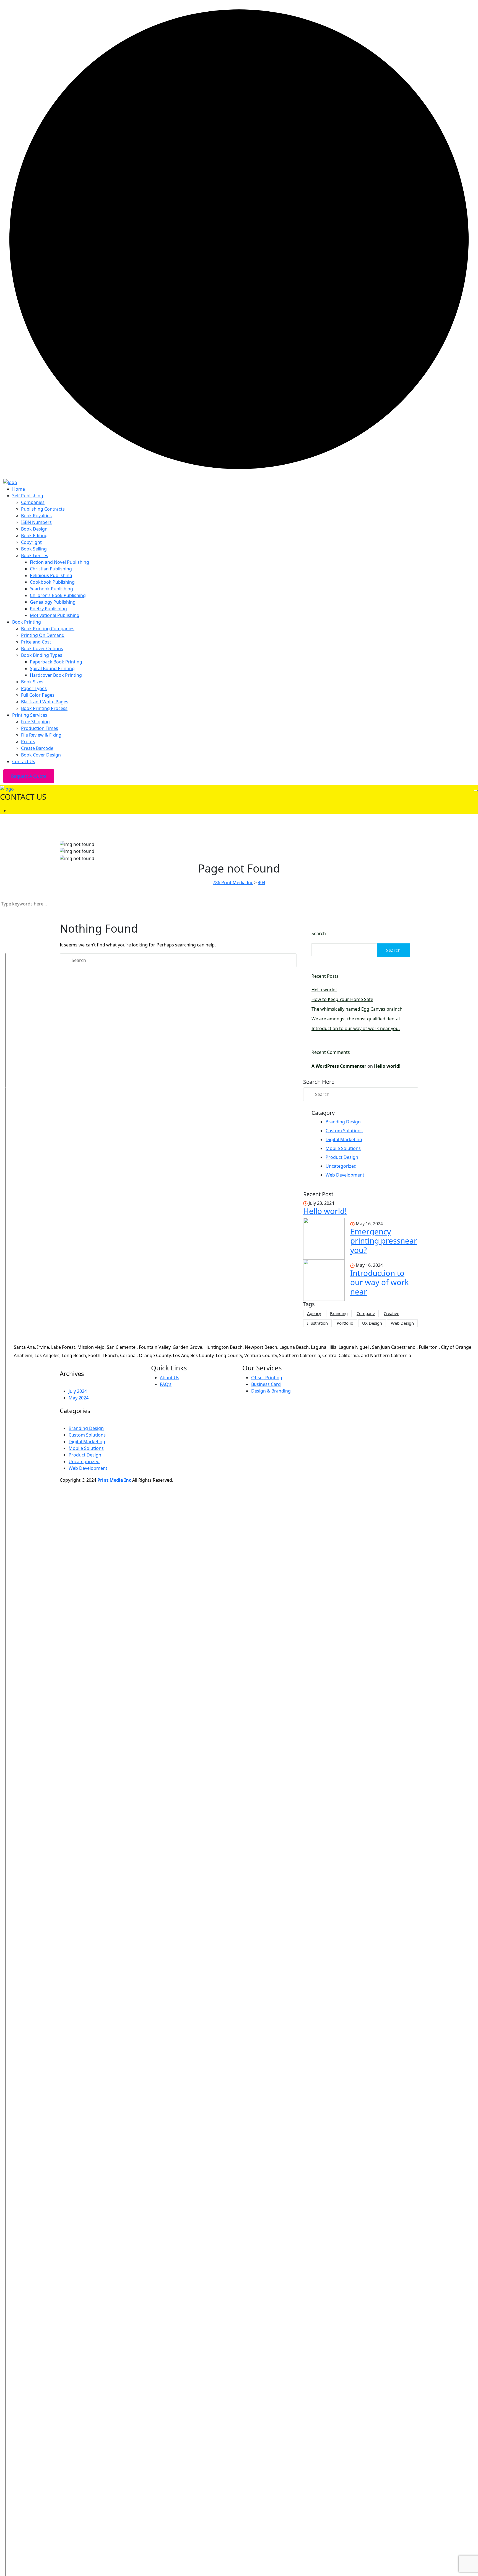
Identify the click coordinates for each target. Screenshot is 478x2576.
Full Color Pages (38, 695)
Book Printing (27, 622)
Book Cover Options (42, 648)
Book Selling (34, 549)
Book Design (34, 529)
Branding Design (343, 1122)
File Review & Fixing (41, 735)
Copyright (31, 542)
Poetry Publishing (48, 609)
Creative (391, 1313)
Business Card (266, 1384)
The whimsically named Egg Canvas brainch (357, 1009)
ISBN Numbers (36, 522)
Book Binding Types (42, 655)
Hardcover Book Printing (56, 675)
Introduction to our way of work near (380, 1282)
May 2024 (79, 1398)
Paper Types (34, 688)
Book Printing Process (44, 708)
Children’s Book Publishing (58, 595)
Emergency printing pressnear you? (384, 1241)
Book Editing (34, 536)
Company (366, 1313)
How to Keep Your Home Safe (342, 999)
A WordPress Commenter (339, 1066)
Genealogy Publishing (53, 602)
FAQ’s (166, 1384)
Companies (33, 502)
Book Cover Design (41, 755)
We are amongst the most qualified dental (356, 1019)
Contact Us (24, 761)
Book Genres (35, 555)
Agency (314, 1313)
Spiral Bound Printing (52, 668)
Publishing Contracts (43, 509)
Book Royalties (36, 516)
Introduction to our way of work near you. (356, 1028)
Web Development (345, 1175)
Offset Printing (267, 1378)
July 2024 (78, 1391)
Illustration (317, 1323)
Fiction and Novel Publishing (59, 562)
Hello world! (324, 990)
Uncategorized (341, 1166)
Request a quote (29, 776)
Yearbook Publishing (51, 589)
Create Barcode (37, 748)
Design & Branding (271, 1391)
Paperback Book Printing (56, 662)
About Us (170, 1378)
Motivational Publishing (55, 615)
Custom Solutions (344, 1131)
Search (319, 933)
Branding (339, 1313)
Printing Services (30, 715)
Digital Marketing (344, 1139)
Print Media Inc (114, 1480)
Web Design (402, 1323)
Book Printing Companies (48, 629)
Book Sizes (32, 682)
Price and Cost (36, 642)
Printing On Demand (43, 635)
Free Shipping (35, 722)
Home (19, 489)
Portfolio (345, 1323)
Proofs (28, 742)
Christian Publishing (51, 569)
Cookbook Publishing (52, 582)
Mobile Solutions (343, 1148)
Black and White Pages (45, 702)
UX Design (372, 1323)
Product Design (342, 1157)
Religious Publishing (51, 575)
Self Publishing (28, 496)
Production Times (40, 728)
